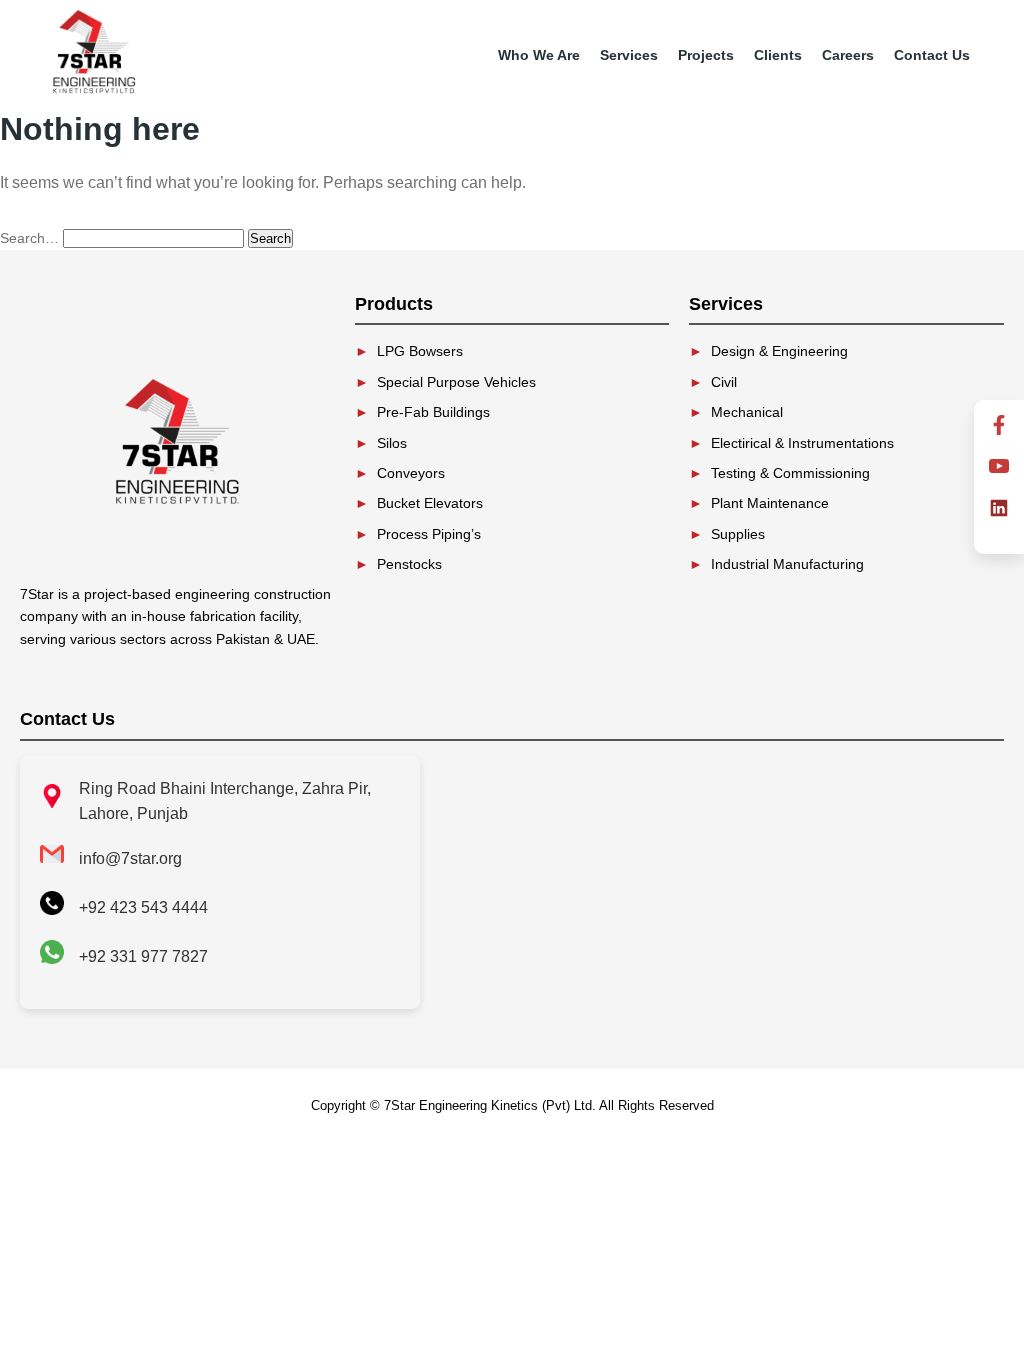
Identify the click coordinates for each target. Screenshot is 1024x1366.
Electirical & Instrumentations (802, 443)
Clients (778, 55)
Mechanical (747, 412)
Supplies (738, 534)
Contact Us (932, 55)
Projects (706, 55)
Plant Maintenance (770, 503)
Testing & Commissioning (790, 473)
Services (629, 55)
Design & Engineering (779, 351)
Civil (724, 382)
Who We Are (539, 55)
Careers (848, 55)
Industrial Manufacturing (787, 564)
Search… (29, 238)
